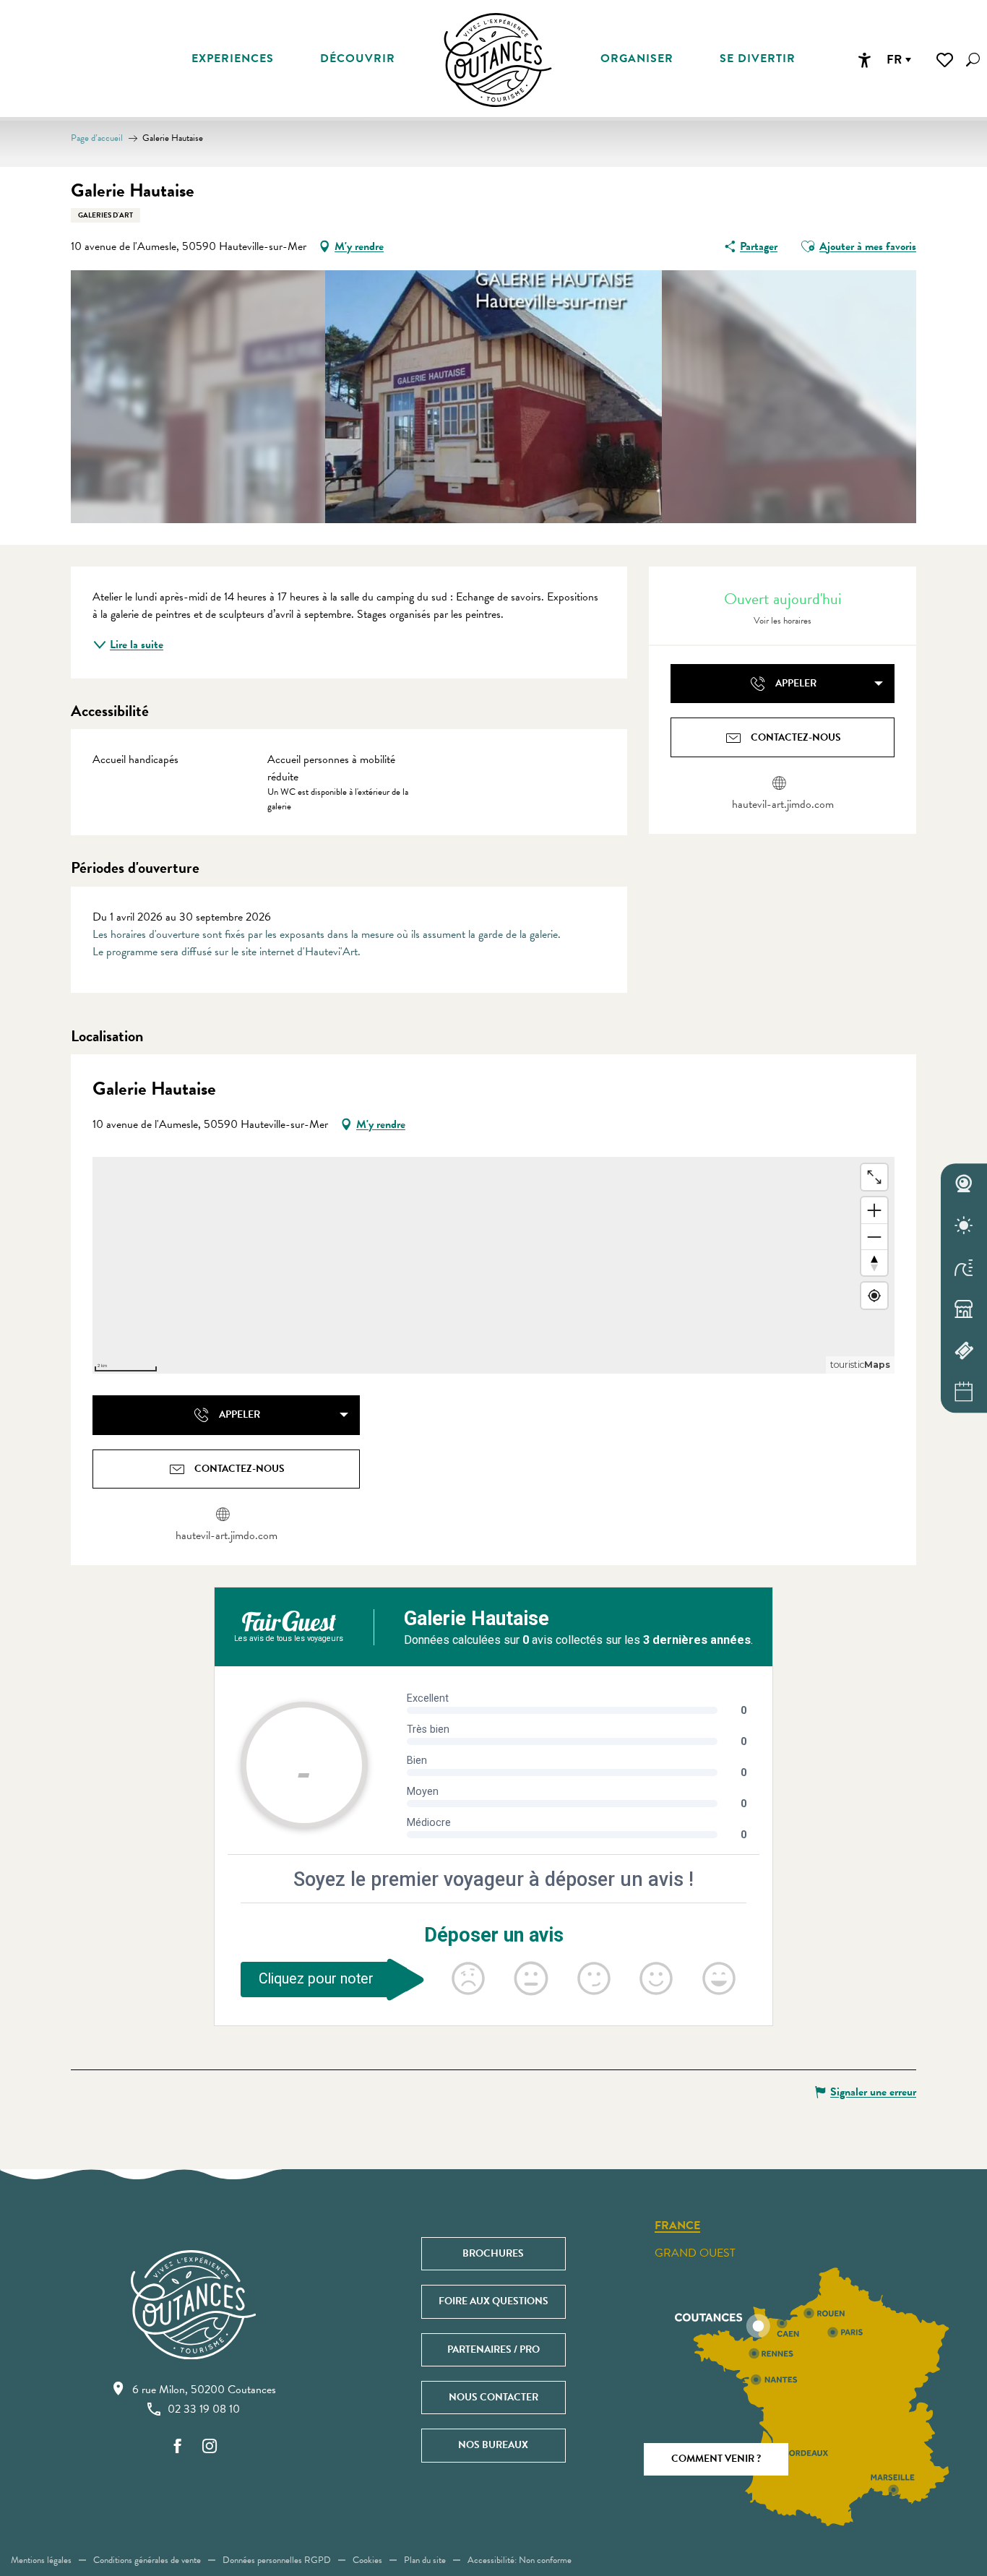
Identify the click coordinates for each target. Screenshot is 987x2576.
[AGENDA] (964, 1392)
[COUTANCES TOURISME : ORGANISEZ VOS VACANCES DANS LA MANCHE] (498, 60)
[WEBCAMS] (964, 1184)
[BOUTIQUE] (964, 1309)
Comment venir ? (716, 2459)
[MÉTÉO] (964, 1225)
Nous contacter (493, 2397)
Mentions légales (41, 2560)
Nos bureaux (493, 2445)
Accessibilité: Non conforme (520, 2560)
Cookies (367, 2560)
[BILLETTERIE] (964, 1351)
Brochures (493, 2253)
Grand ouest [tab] (695, 2253)
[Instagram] (210, 2447)
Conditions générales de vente (147, 2560)
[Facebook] (178, 2447)
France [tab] (677, 2226)
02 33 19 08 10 (204, 2409)
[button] (973, 60)
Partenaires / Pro (493, 2349)
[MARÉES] (964, 1267)
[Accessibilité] (864, 60)
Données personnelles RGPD (277, 2560)
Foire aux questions (493, 2301)
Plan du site (425, 2560)
